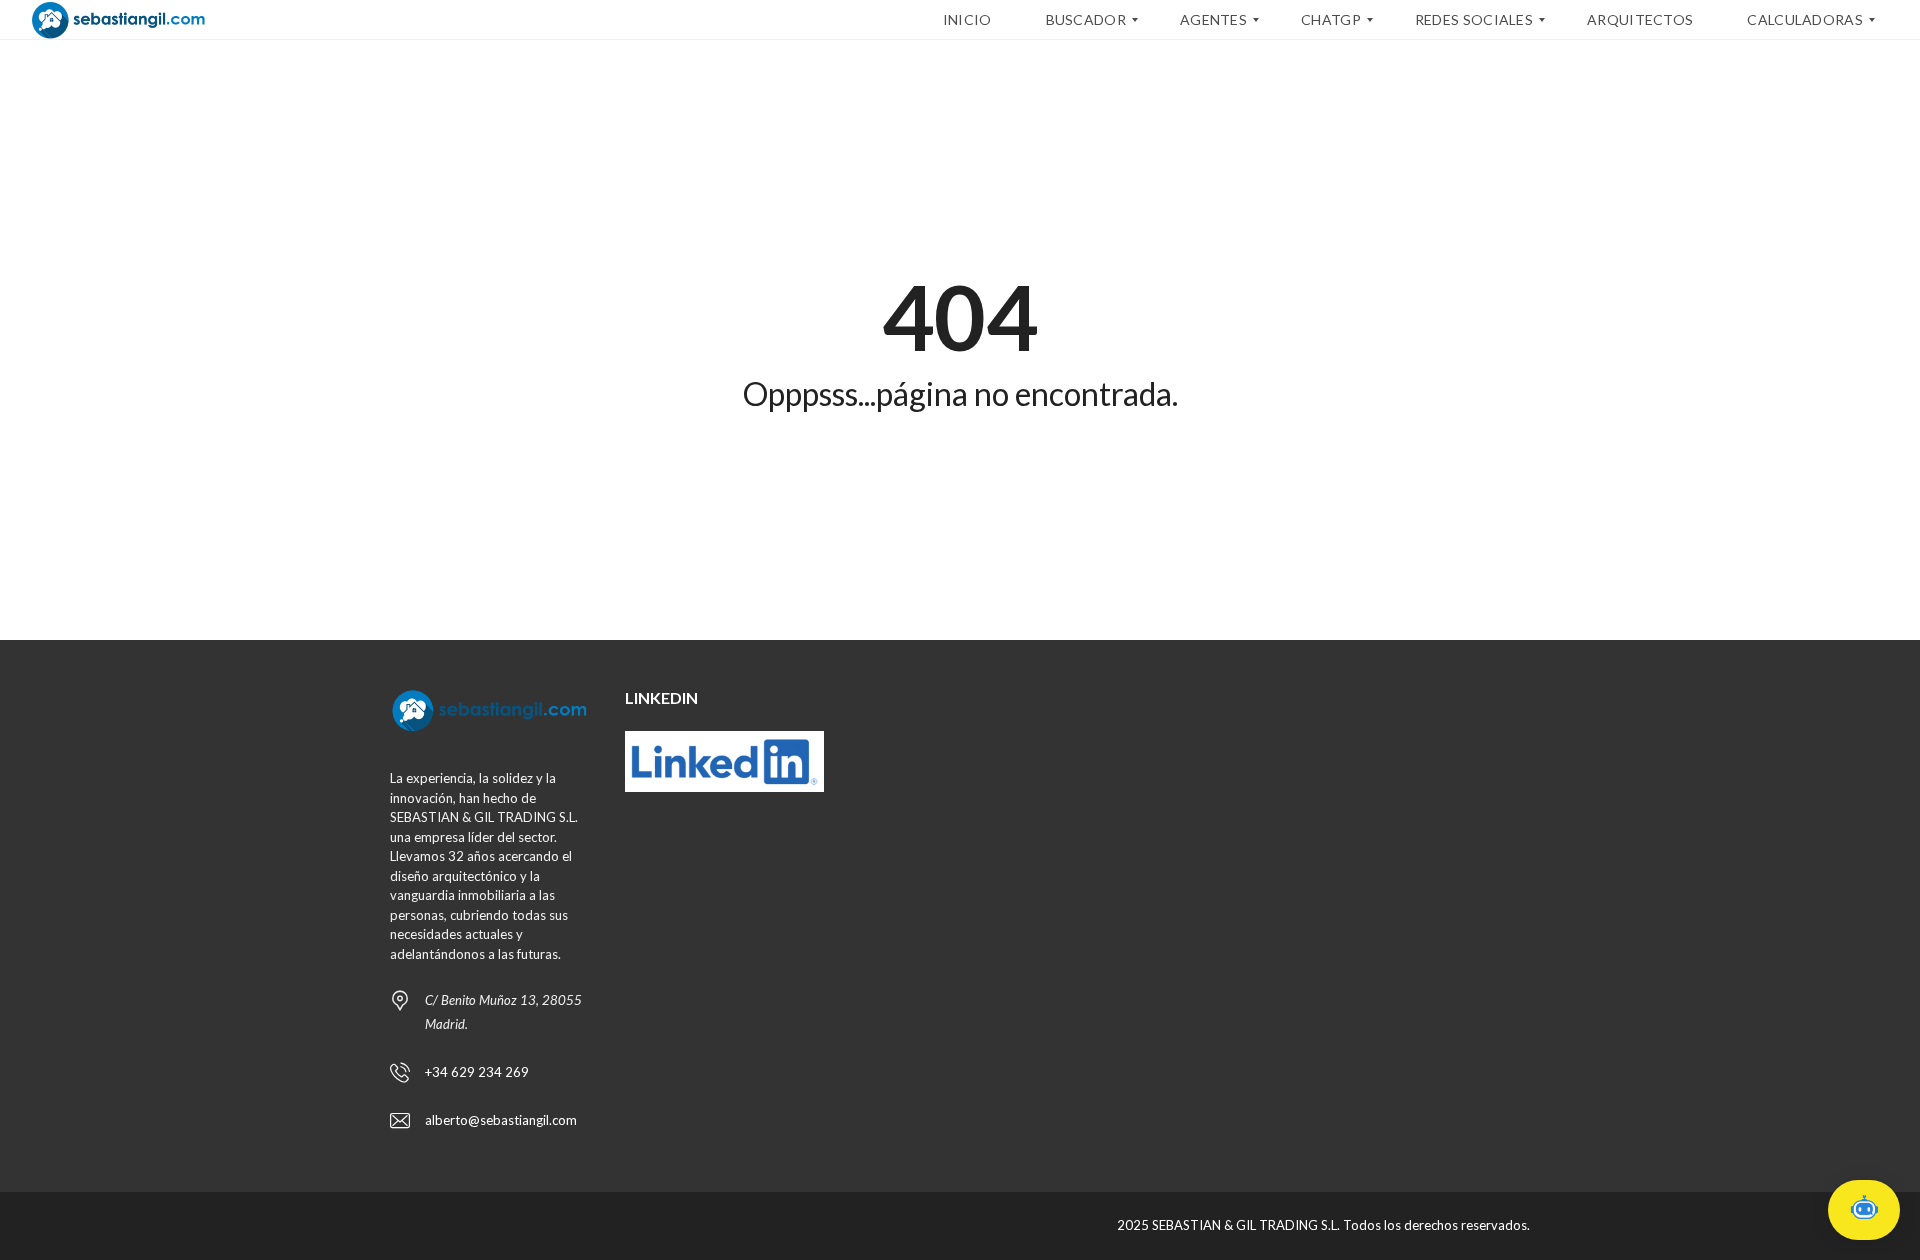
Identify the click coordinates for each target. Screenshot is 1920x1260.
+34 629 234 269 (477, 1072)
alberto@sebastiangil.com (501, 1120)
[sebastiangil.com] (118, 20)
